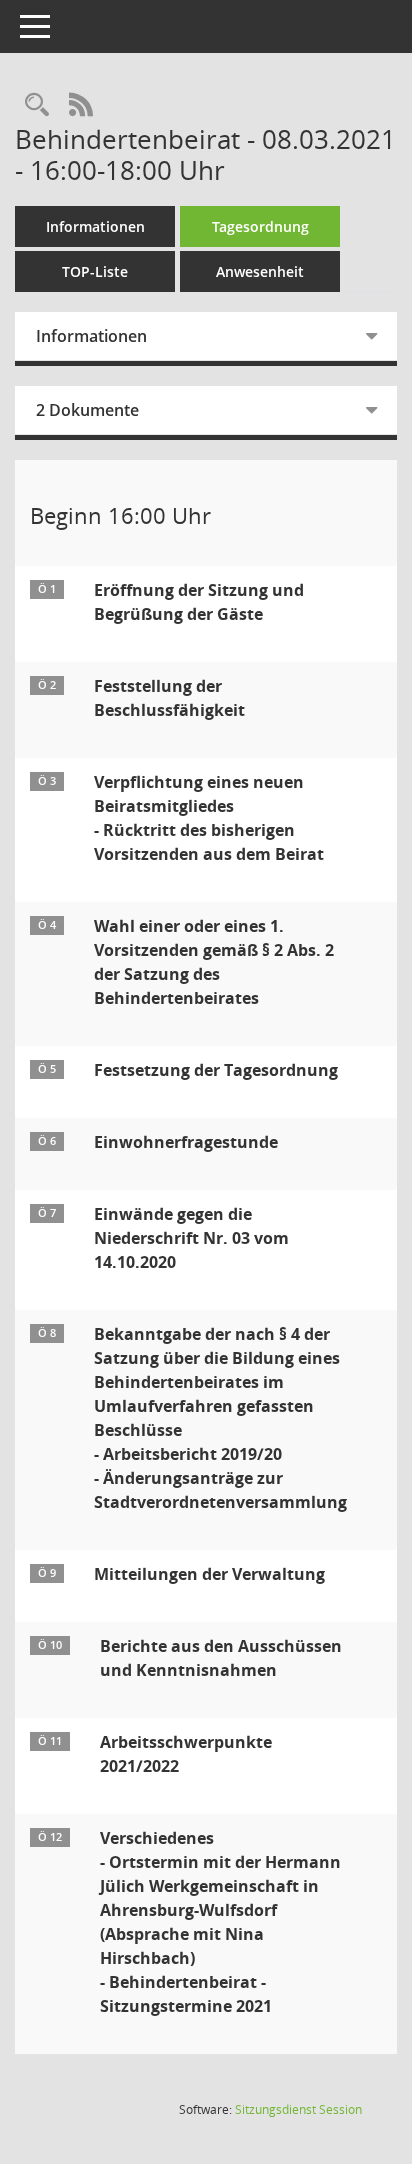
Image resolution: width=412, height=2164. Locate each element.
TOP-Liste (95, 271)
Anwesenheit (260, 271)
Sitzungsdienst (298, 2109)
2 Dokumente (87, 410)
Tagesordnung (260, 226)
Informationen (95, 226)
